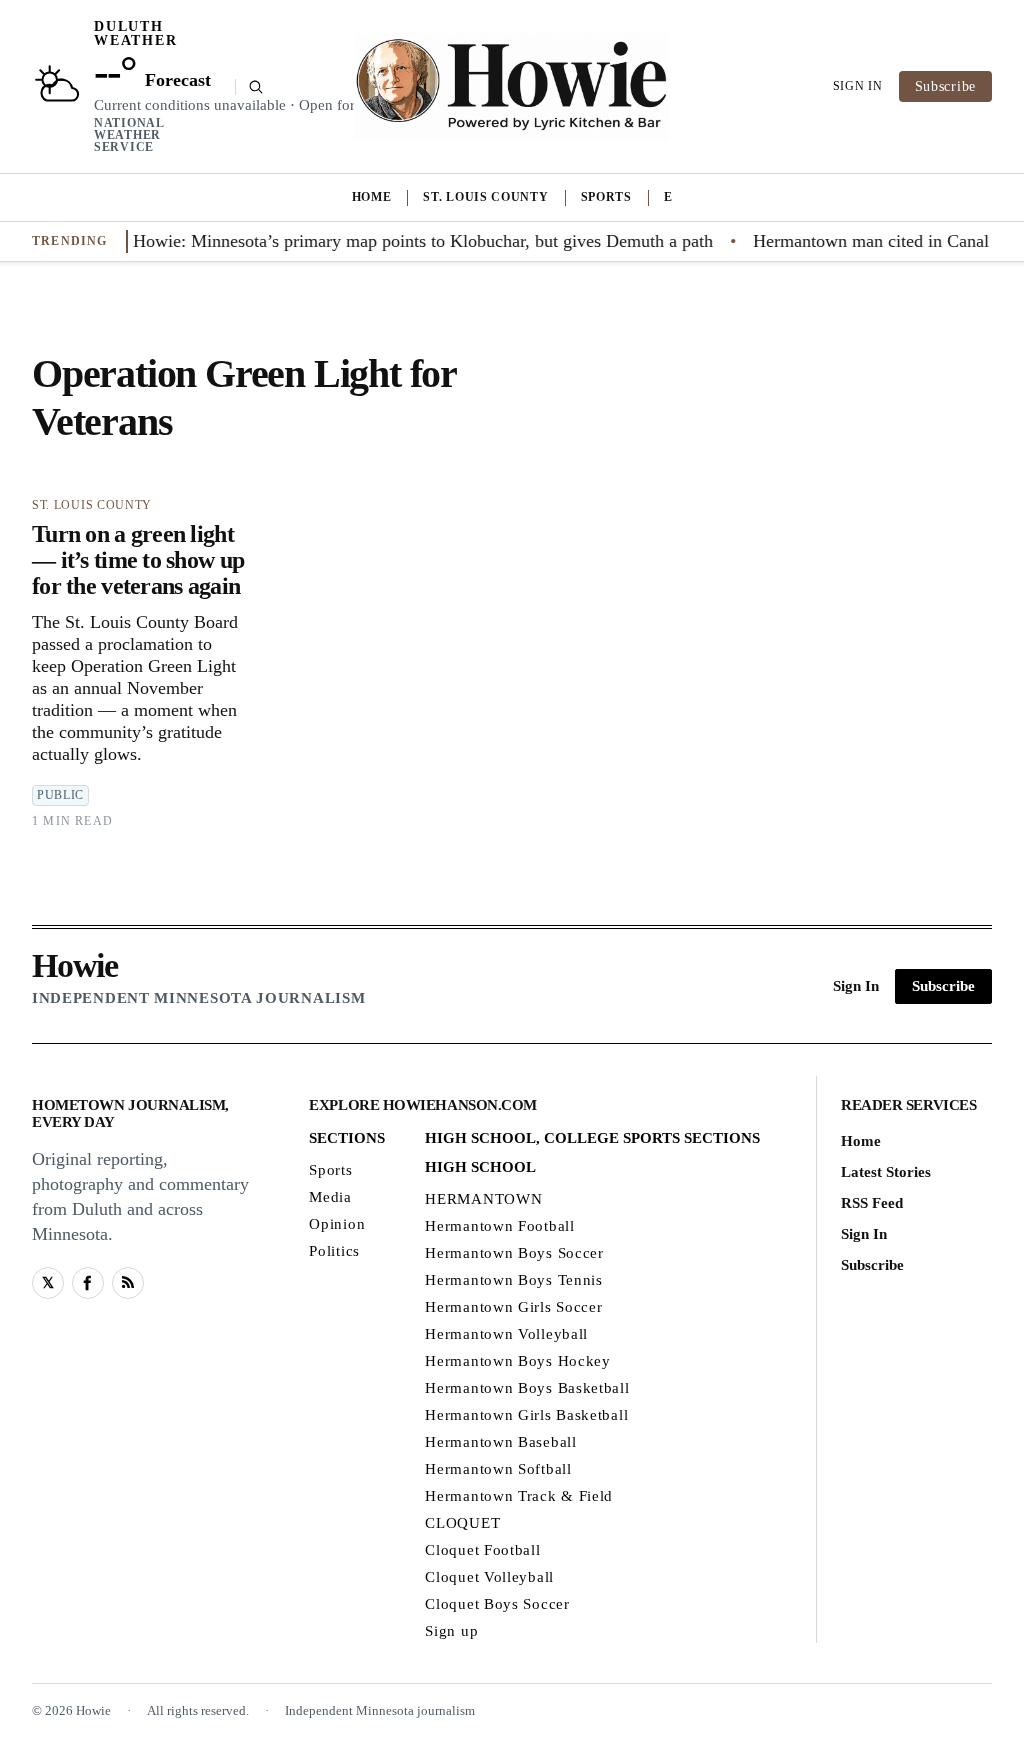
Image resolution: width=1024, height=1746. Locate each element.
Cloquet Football (482, 1550)
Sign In (858, 86)
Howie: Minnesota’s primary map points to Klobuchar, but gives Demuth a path (406, 241)
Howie (75, 966)
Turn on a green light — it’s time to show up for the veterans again (138, 560)
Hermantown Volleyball (506, 1334)
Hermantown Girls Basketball (526, 1415)
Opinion (337, 1224)
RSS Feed (872, 1203)
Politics (334, 1251)
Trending (70, 241)
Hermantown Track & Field (519, 1496)
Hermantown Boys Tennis (513, 1280)
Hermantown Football (499, 1226)
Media (330, 1197)
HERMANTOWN (483, 1199)
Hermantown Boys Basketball (527, 1388)
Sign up (451, 1631)
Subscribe (945, 86)
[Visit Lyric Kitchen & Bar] (511, 87)
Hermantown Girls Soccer (513, 1307)
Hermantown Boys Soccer (514, 1253)
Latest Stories (886, 1172)
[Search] (249, 87)
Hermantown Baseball (500, 1442)
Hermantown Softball (498, 1469)
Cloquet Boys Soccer (497, 1604)
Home (372, 197)
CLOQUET (462, 1523)
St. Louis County (485, 197)
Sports (606, 197)
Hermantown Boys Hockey (517, 1361)
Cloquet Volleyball (489, 1577)
